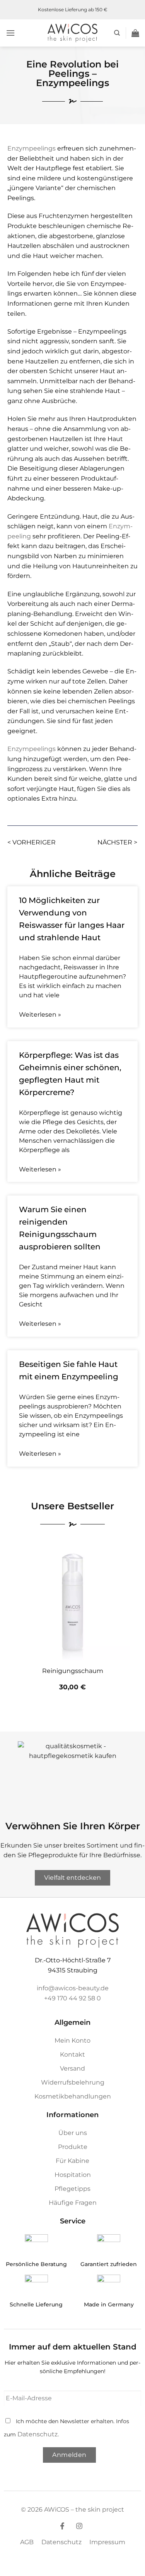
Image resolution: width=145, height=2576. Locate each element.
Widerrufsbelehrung (73, 2082)
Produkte (73, 2147)
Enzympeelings (32, 148)
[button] (10, 33)
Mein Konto (72, 2041)
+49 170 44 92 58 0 (72, 1998)
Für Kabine (72, 2161)
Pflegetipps (72, 2189)
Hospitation (73, 2175)
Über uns (73, 2133)
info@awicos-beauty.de (73, 1988)
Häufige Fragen (73, 2203)
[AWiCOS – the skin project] (73, 33)
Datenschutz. (38, 2434)
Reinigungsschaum (73, 1671)
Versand (72, 2068)
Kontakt (72, 2054)
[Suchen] (117, 33)
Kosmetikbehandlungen (73, 2096)
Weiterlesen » (40, 1015)
